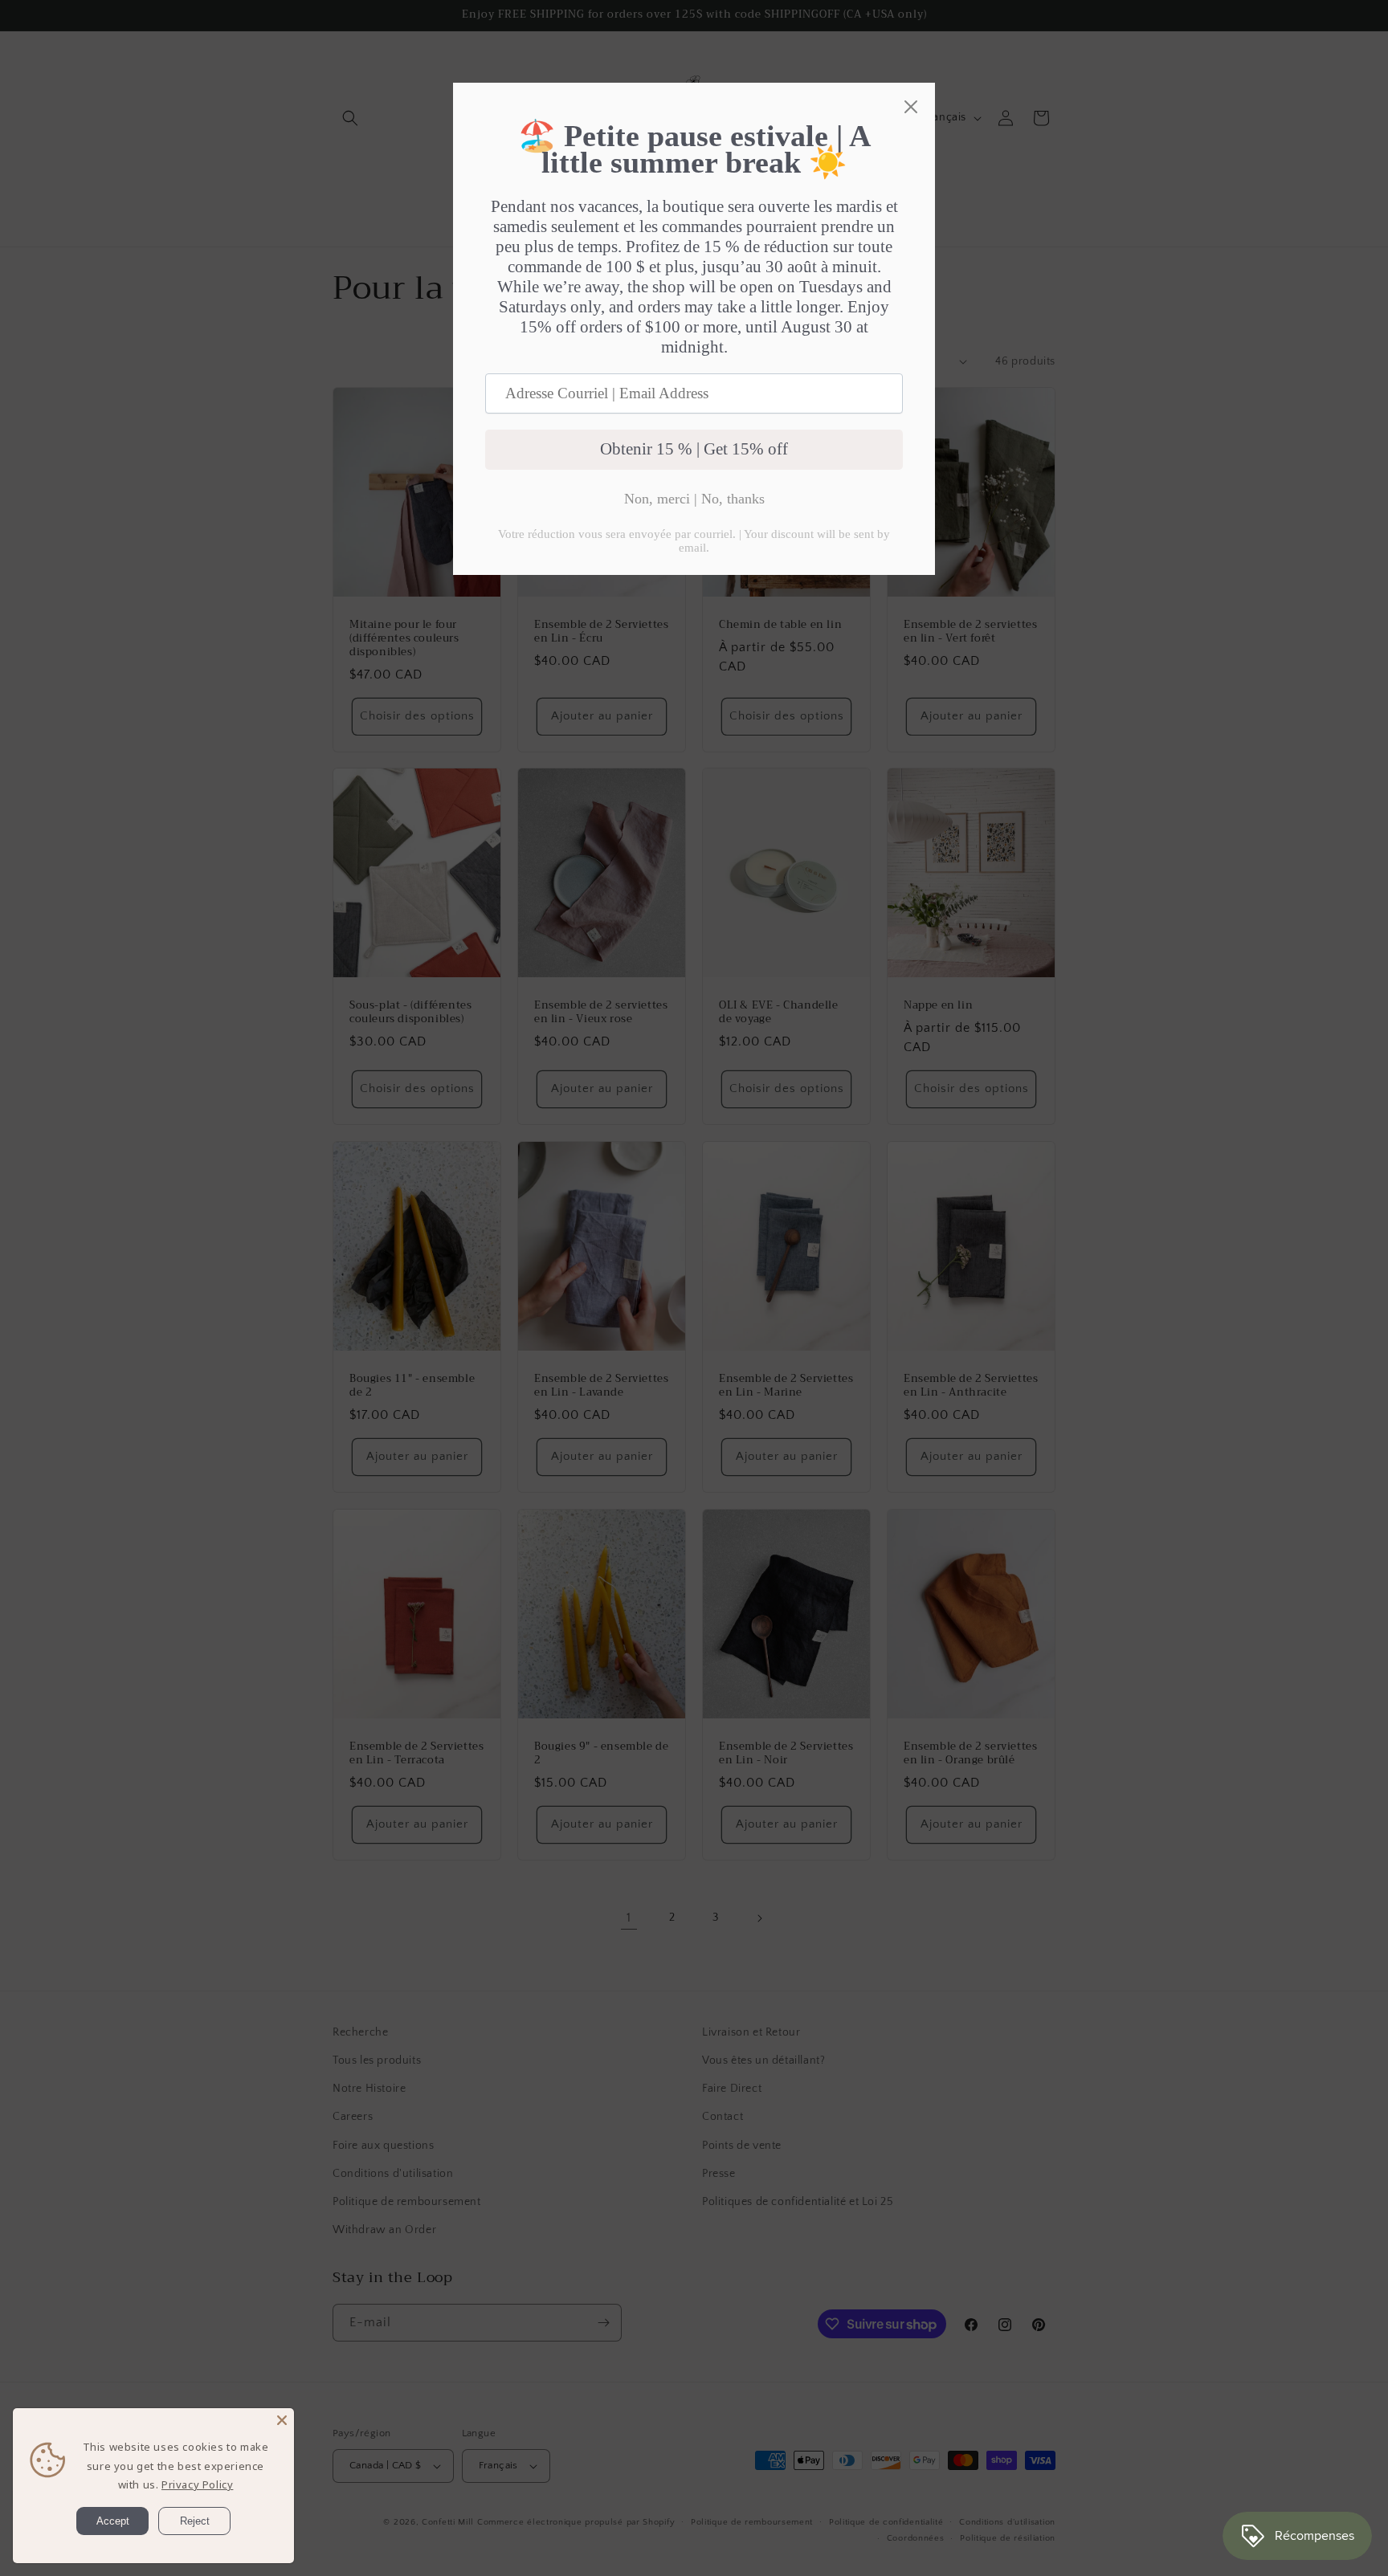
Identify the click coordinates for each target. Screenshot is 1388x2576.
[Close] (282, 2420)
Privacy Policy (197, 2484)
